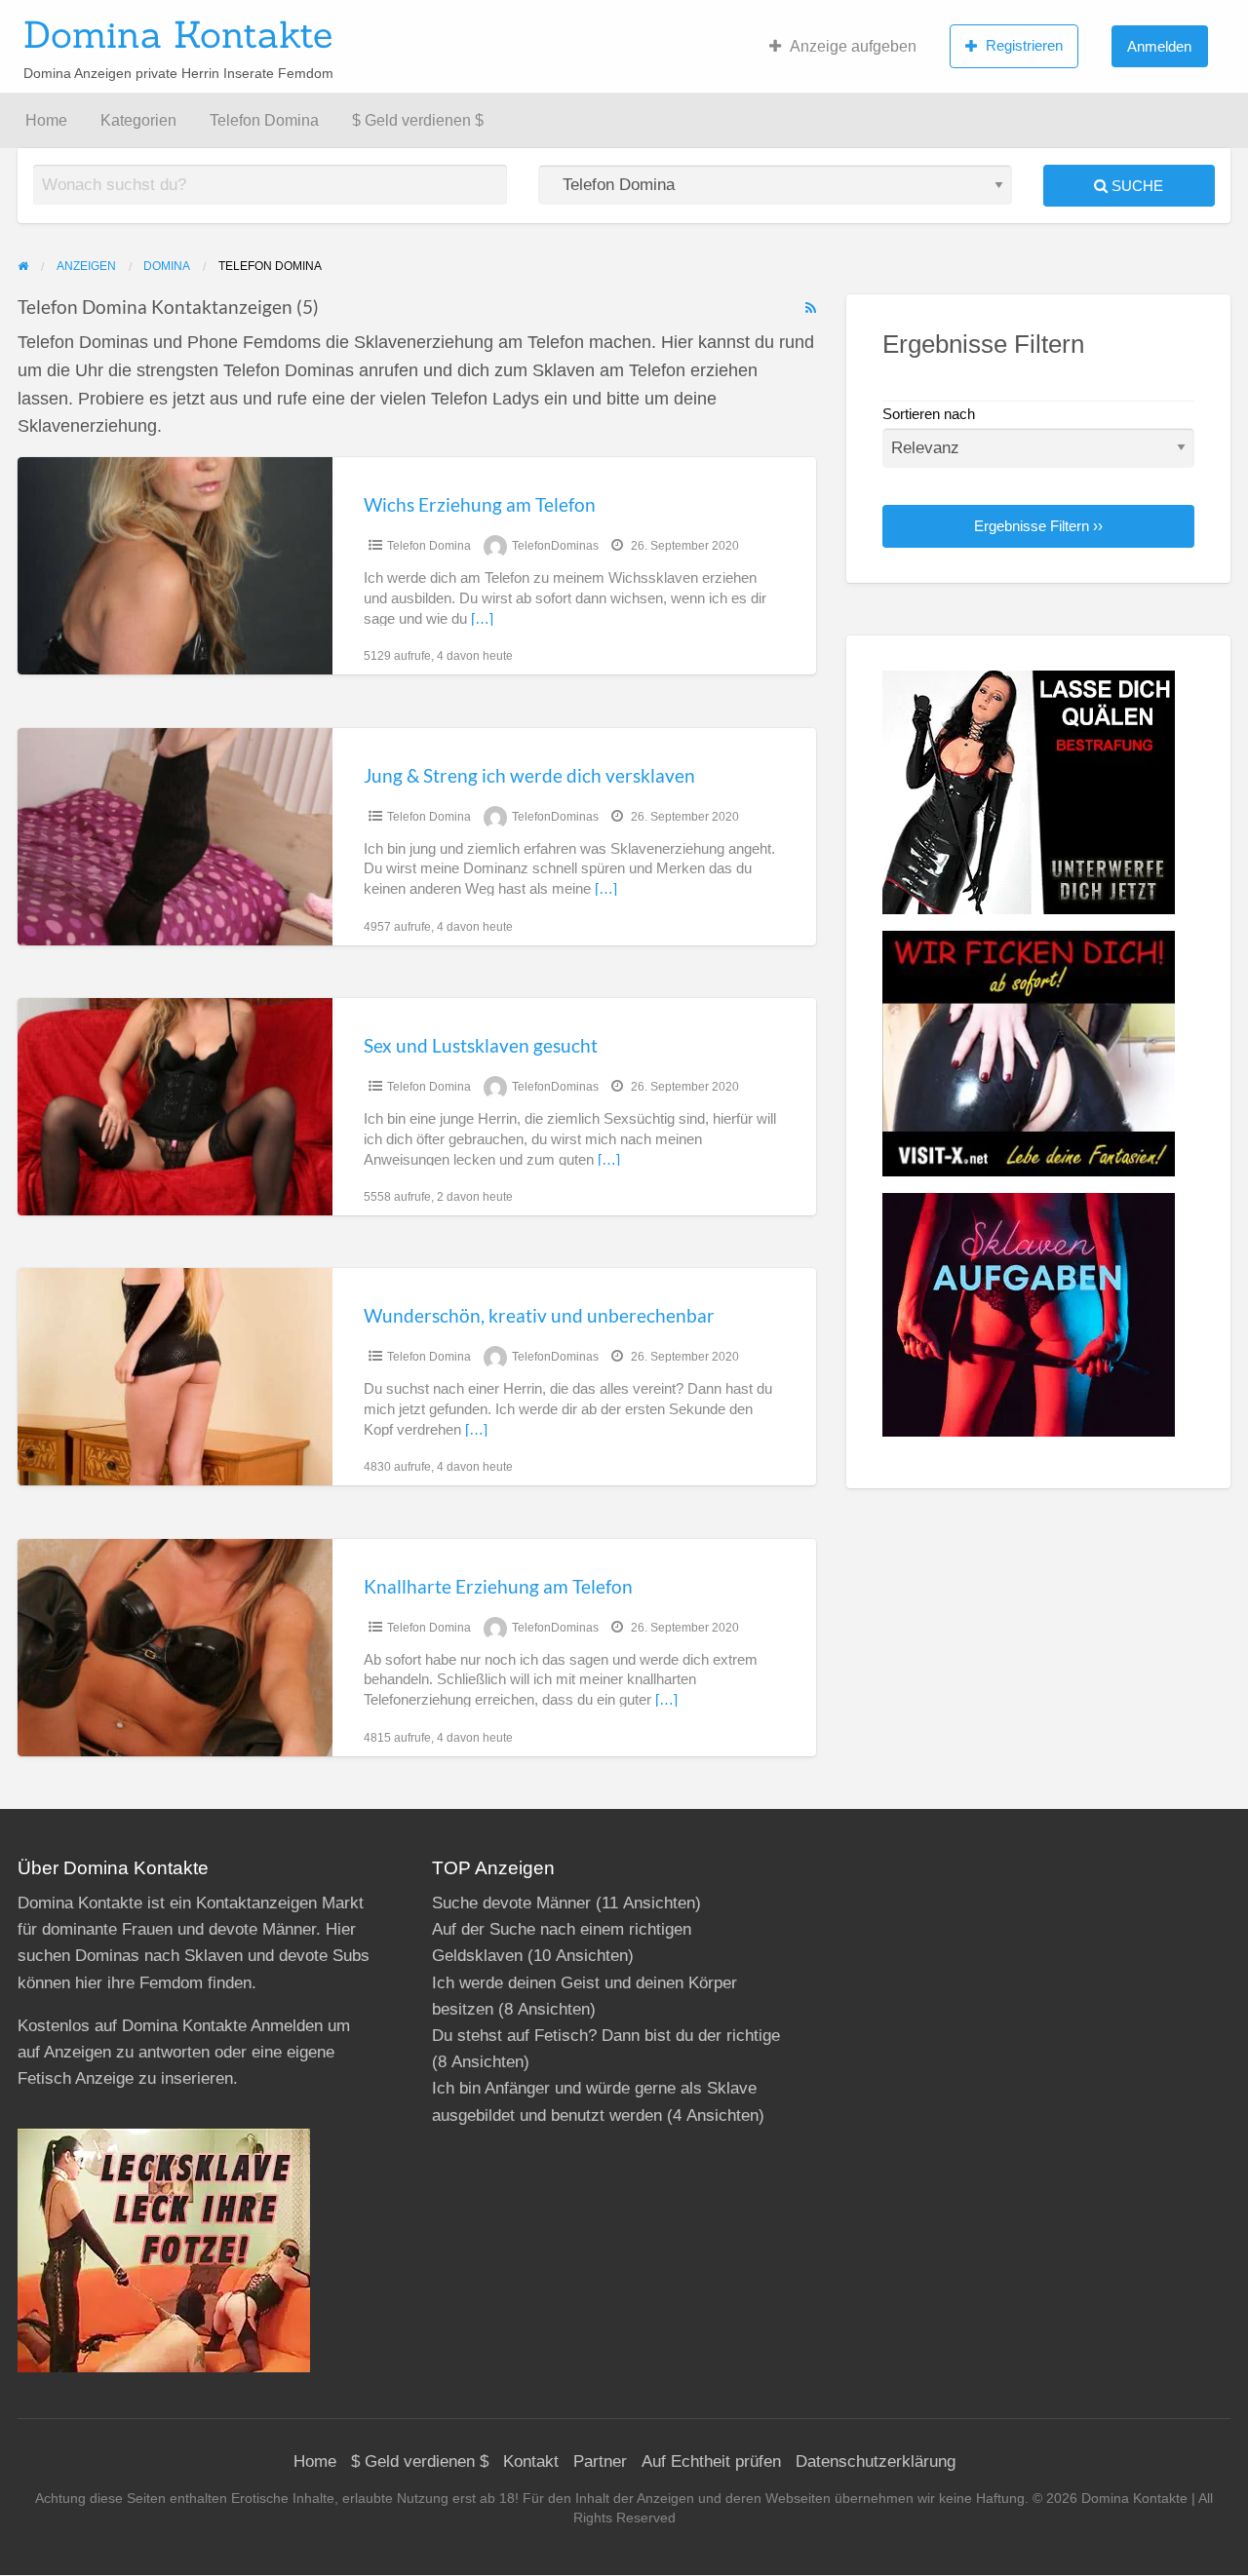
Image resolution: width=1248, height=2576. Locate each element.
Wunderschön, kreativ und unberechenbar (539, 1315)
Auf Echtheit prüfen (711, 2461)
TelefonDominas (555, 546)
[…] (482, 619)
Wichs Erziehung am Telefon (480, 504)
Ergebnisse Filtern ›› (1038, 526)
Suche (1135, 186)
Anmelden (1159, 46)
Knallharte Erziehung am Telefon (498, 1586)
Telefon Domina (264, 120)
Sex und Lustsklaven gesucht (481, 1045)
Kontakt (531, 2461)
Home (46, 120)
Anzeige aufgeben (853, 46)
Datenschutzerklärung (876, 2461)
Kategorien (138, 120)
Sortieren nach (929, 414)
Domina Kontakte (178, 34)
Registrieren (1024, 45)
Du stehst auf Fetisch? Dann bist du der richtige (606, 2036)
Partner (600, 2461)
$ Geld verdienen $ (418, 120)
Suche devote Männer (511, 1903)
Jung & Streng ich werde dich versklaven (529, 775)
